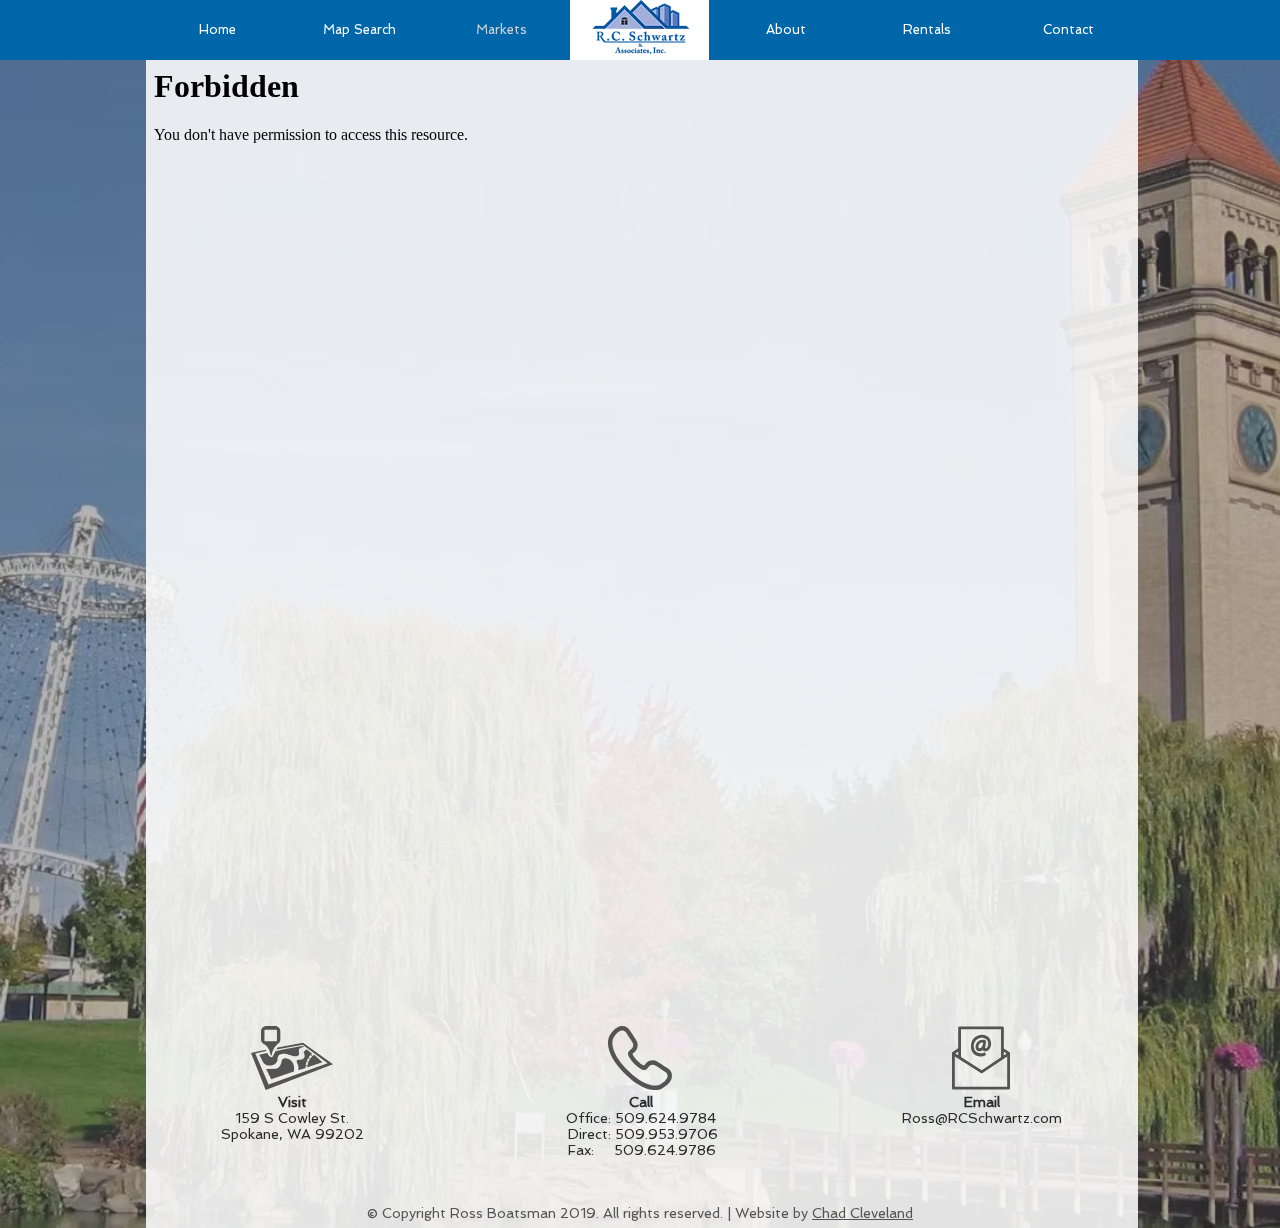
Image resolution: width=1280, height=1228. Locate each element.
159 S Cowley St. (292, 1118)
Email (982, 1102)
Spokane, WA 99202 (292, 1134)
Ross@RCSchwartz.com (982, 1118)
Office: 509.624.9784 (641, 1118)
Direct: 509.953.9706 (639, 1134)
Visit (292, 1102)
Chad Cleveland (862, 1213)
